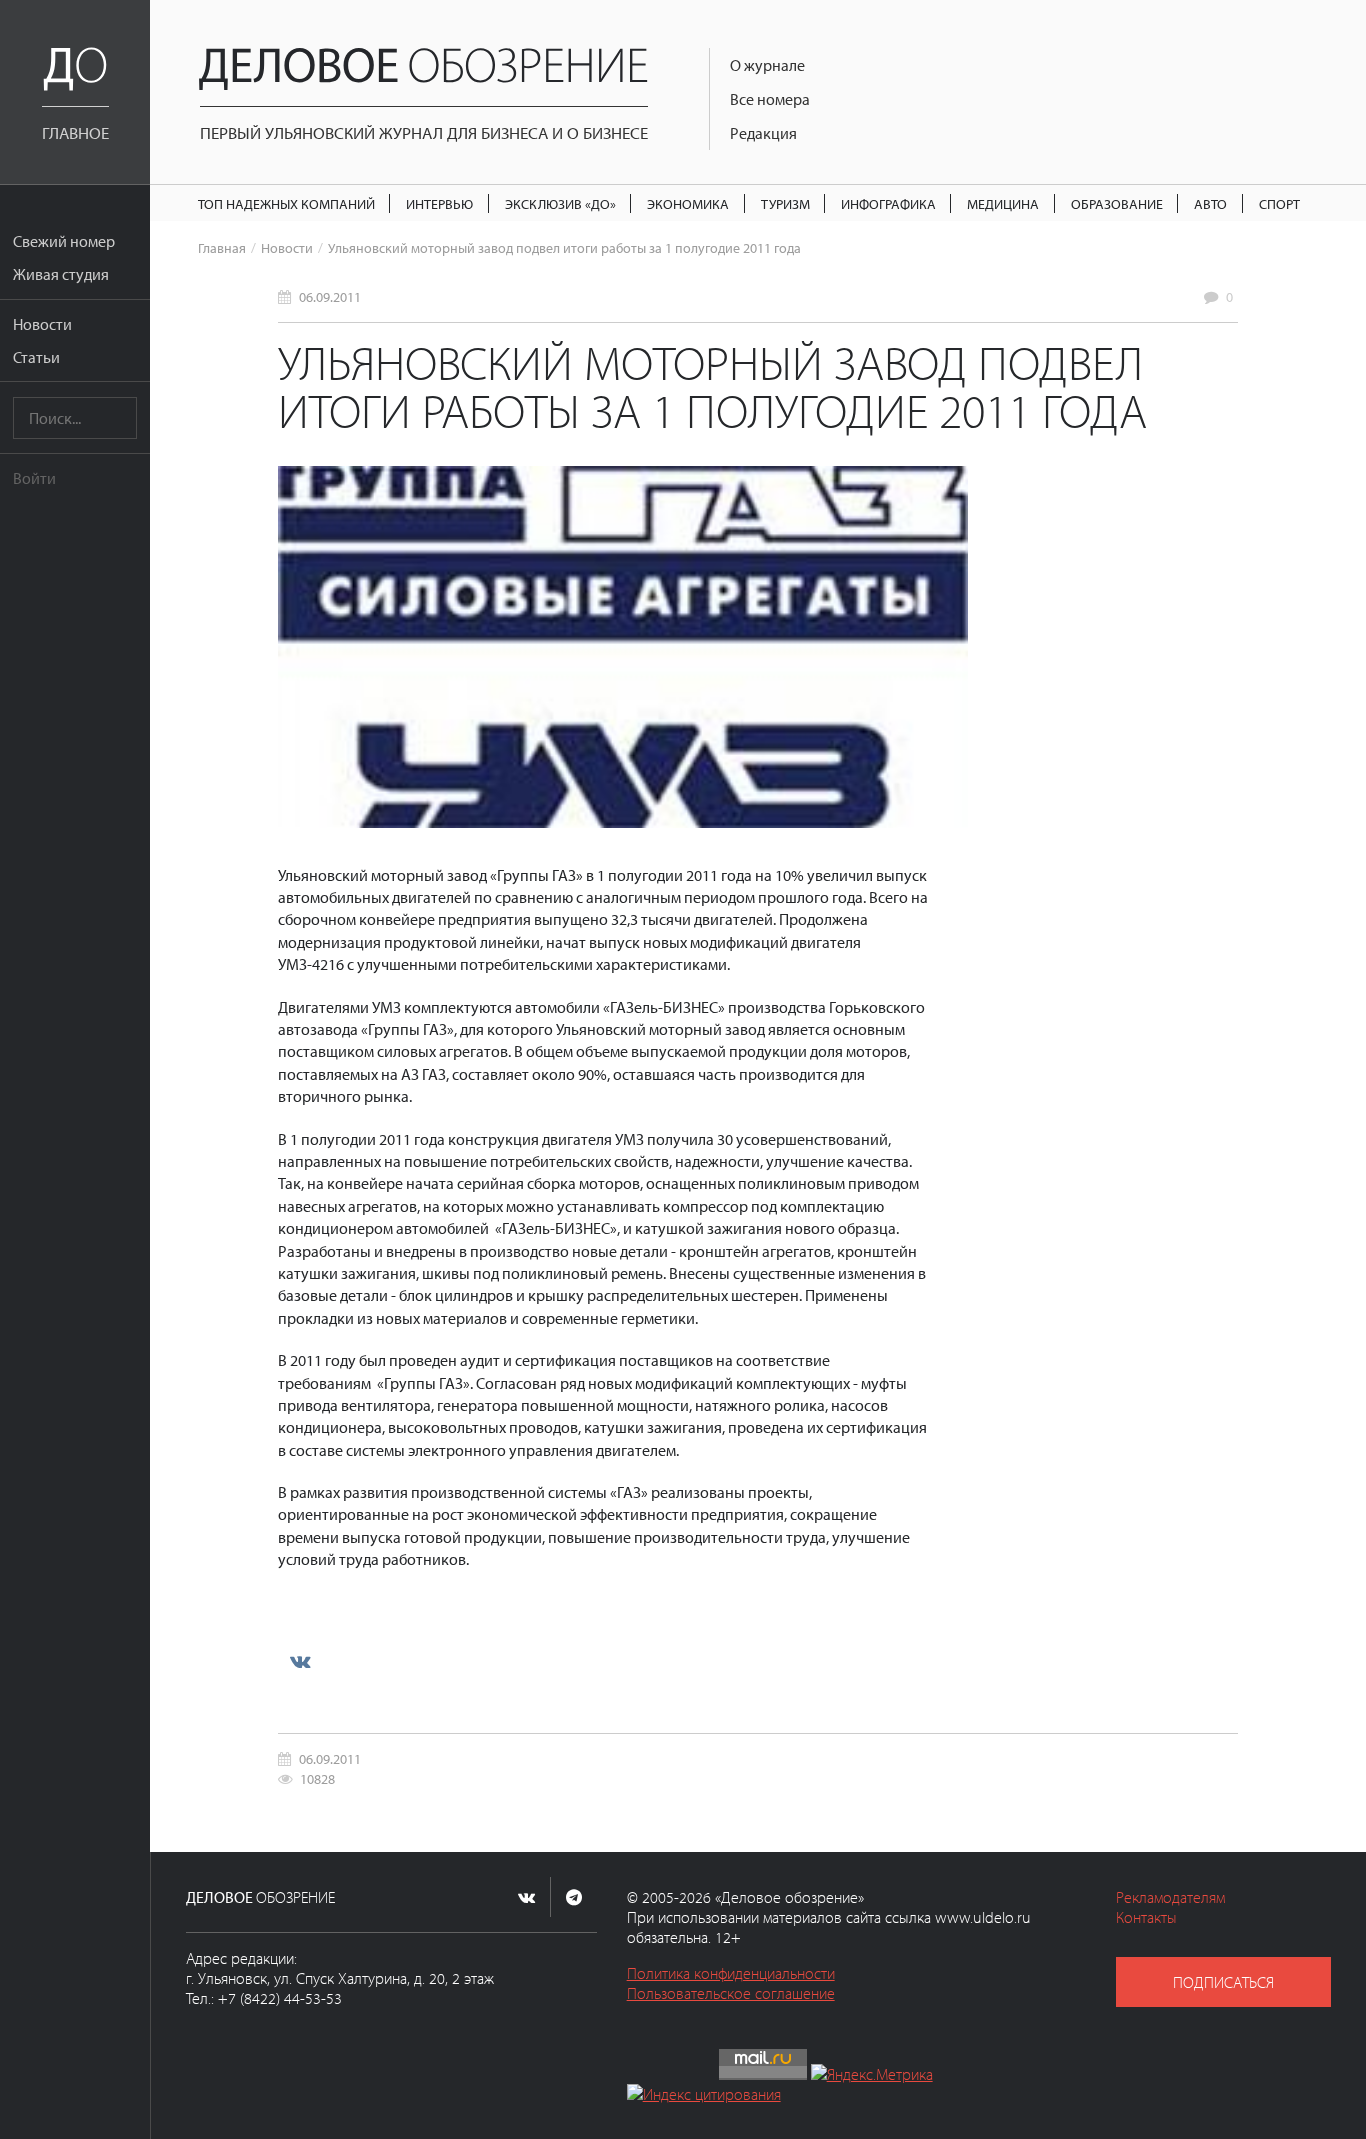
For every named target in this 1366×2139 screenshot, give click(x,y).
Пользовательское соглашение (731, 1993)
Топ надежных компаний (286, 203)
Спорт (1279, 203)
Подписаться (1223, 1982)
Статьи (36, 357)
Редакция (763, 133)
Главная (222, 247)
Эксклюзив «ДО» (560, 203)
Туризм (785, 203)
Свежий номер (64, 241)
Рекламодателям (1170, 1897)
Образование (1117, 203)
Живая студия (61, 274)
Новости (42, 324)
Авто (1210, 203)
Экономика (688, 203)
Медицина (1003, 203)
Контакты (1146, 1917)
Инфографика (888, 203)
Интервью (439, 203)
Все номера (770, 99)
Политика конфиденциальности (731, 1973)
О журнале (767, 65)
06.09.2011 (330, 296)
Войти (34, 478)
